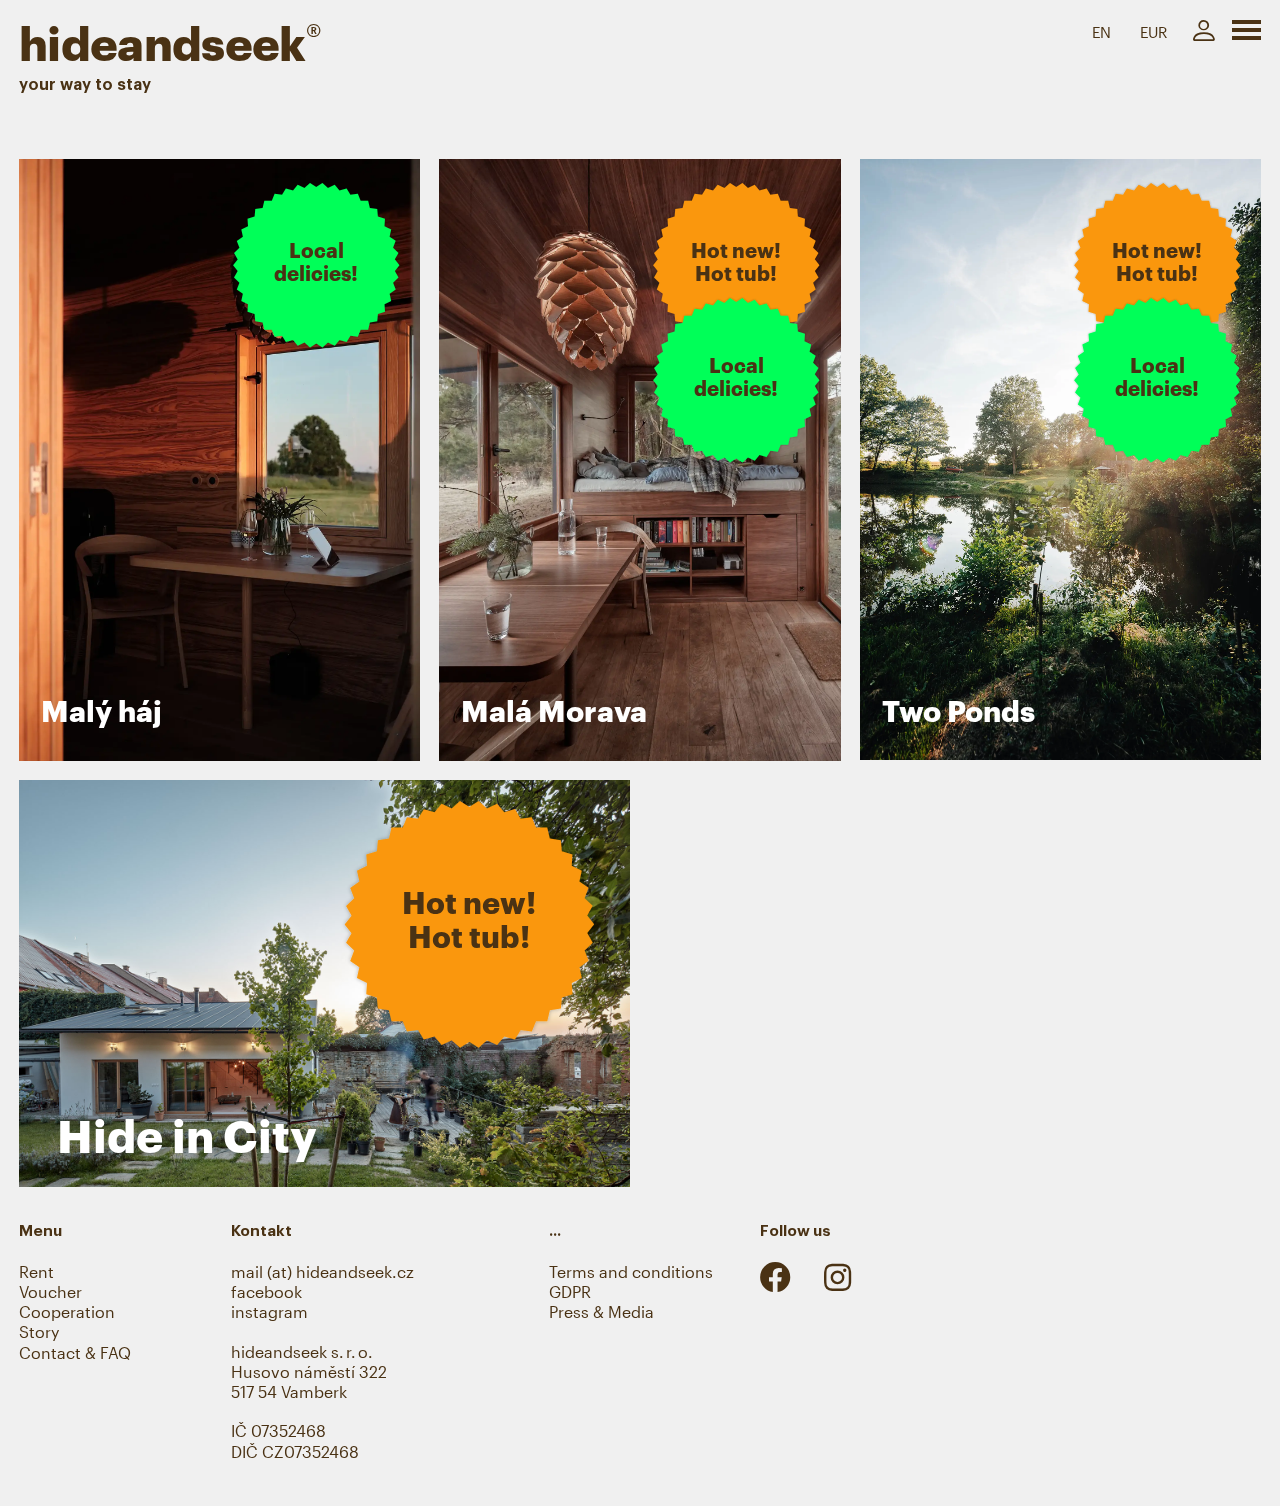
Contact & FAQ (75, 1353)
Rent (36, 1272)
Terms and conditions (631, 1272)
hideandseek (169, 43)
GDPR (570, 1292)
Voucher (50, 1292)
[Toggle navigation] (1246, 34)
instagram (269, 1312)
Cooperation (67, 1312)
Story (39, 1332)
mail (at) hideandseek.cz (322, 1272)
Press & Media (601, 1312)
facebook (266, 1292)
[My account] (1203, 31)
